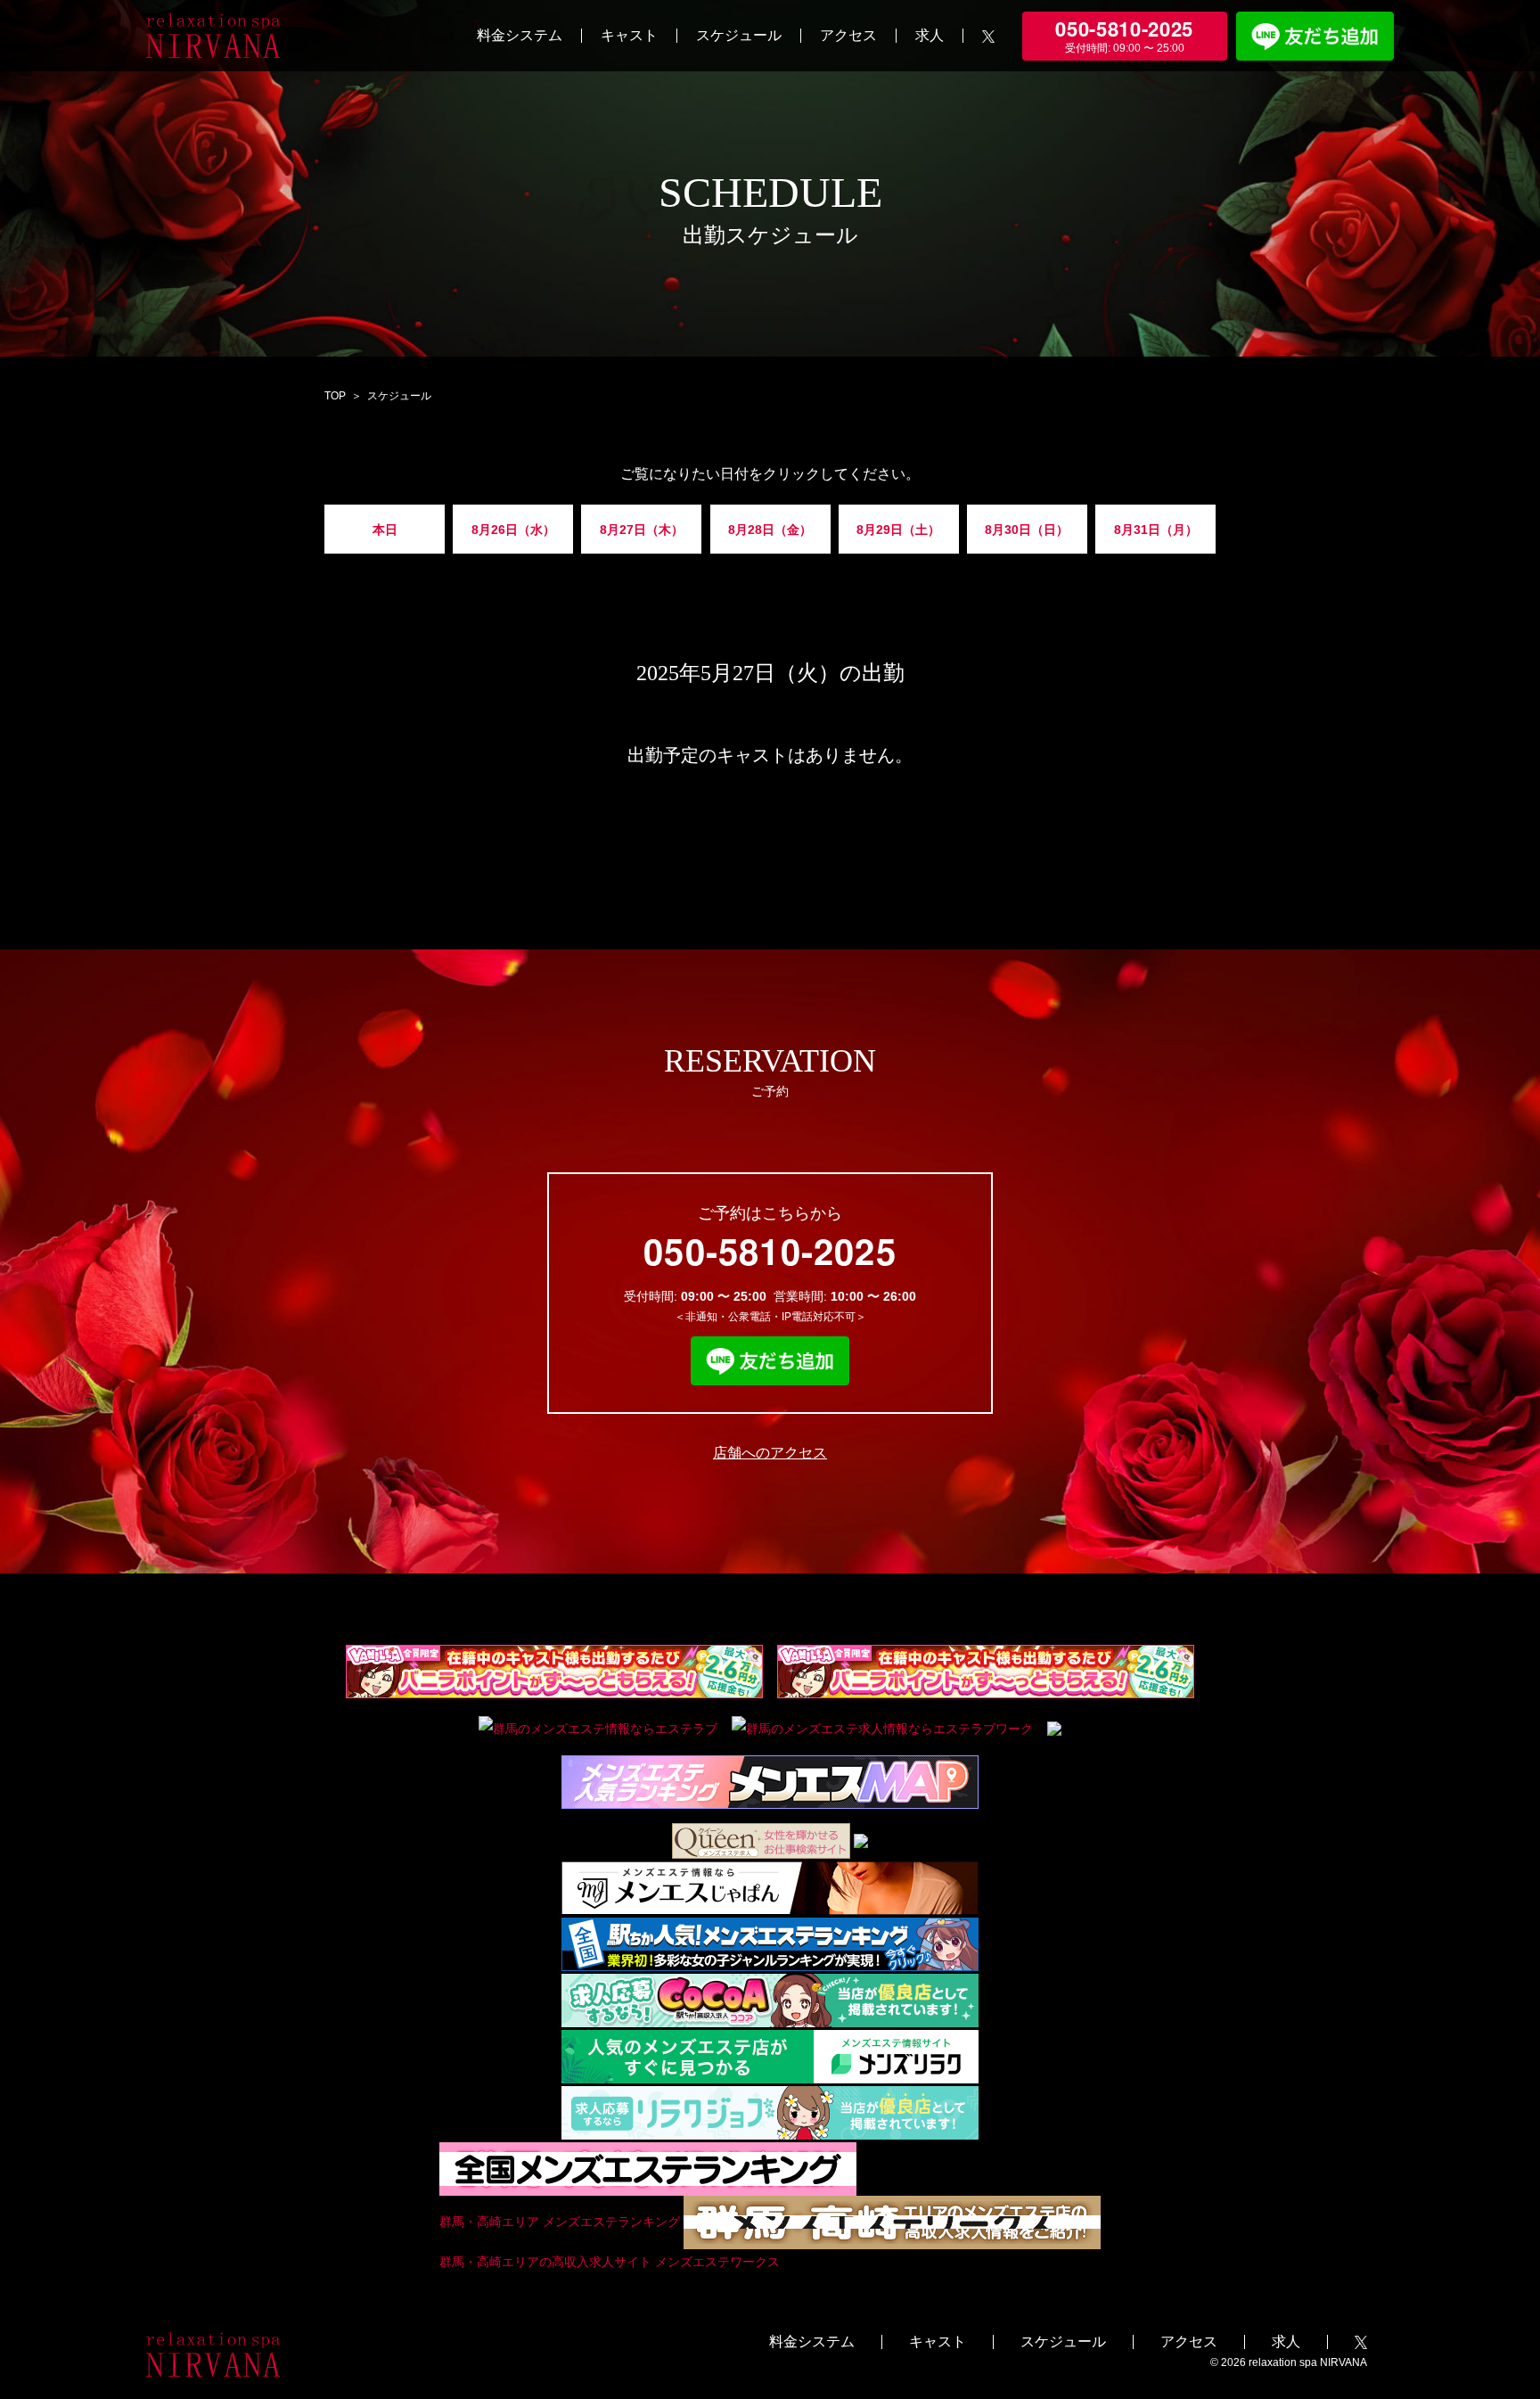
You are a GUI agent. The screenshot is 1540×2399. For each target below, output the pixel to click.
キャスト (629, 35)
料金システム (520, 35)
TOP (335, 396)
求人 (930, 35)
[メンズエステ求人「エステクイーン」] (761, 1840)
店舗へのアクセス (770, 1453)
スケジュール (739, 35)
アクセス (848, 35)
